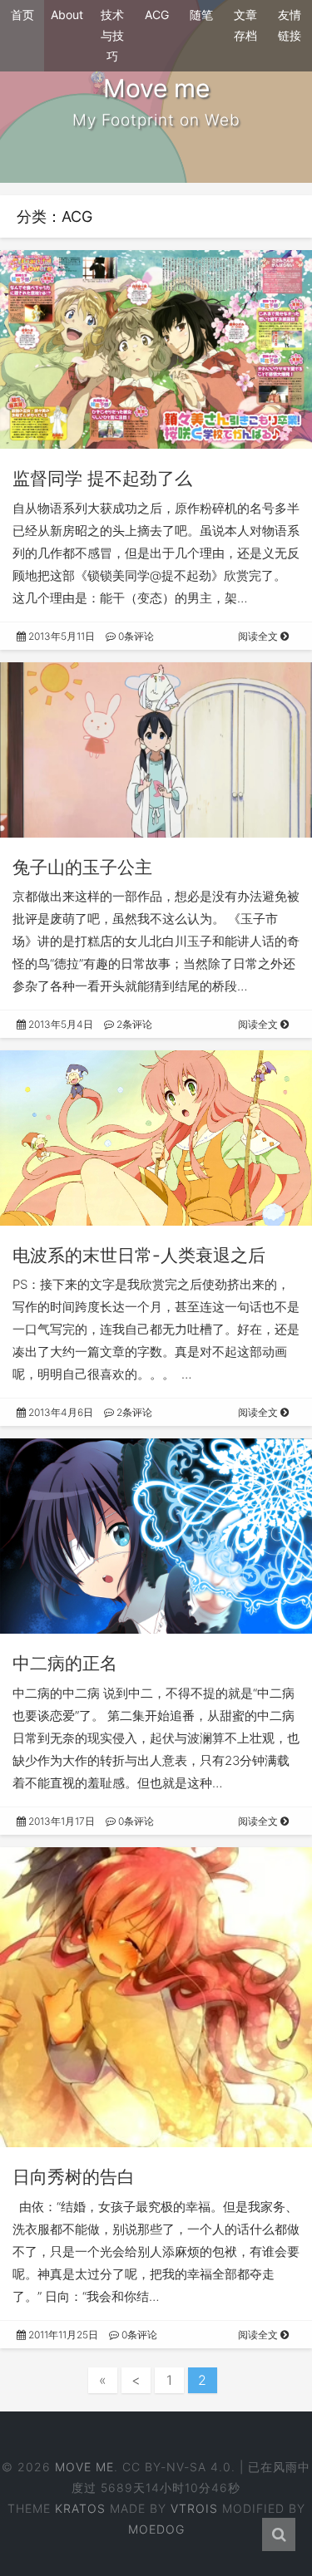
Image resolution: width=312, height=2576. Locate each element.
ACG (157, 15)
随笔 (201, 15)
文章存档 (245, 25)
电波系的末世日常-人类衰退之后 (139, 1255)
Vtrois (194, 2508)
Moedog (156, 2529)
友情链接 (290, 25)
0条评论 (135, 636)
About (67, 15)
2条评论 (133, 1024)
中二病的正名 (65, 1663)
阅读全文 (259, 636)
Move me (84, 2467)
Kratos (80, 2508)
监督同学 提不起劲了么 (102, 478)
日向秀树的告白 (74, 2177)
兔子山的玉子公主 (82, 867)
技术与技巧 (112, 35)
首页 (22, 15)
